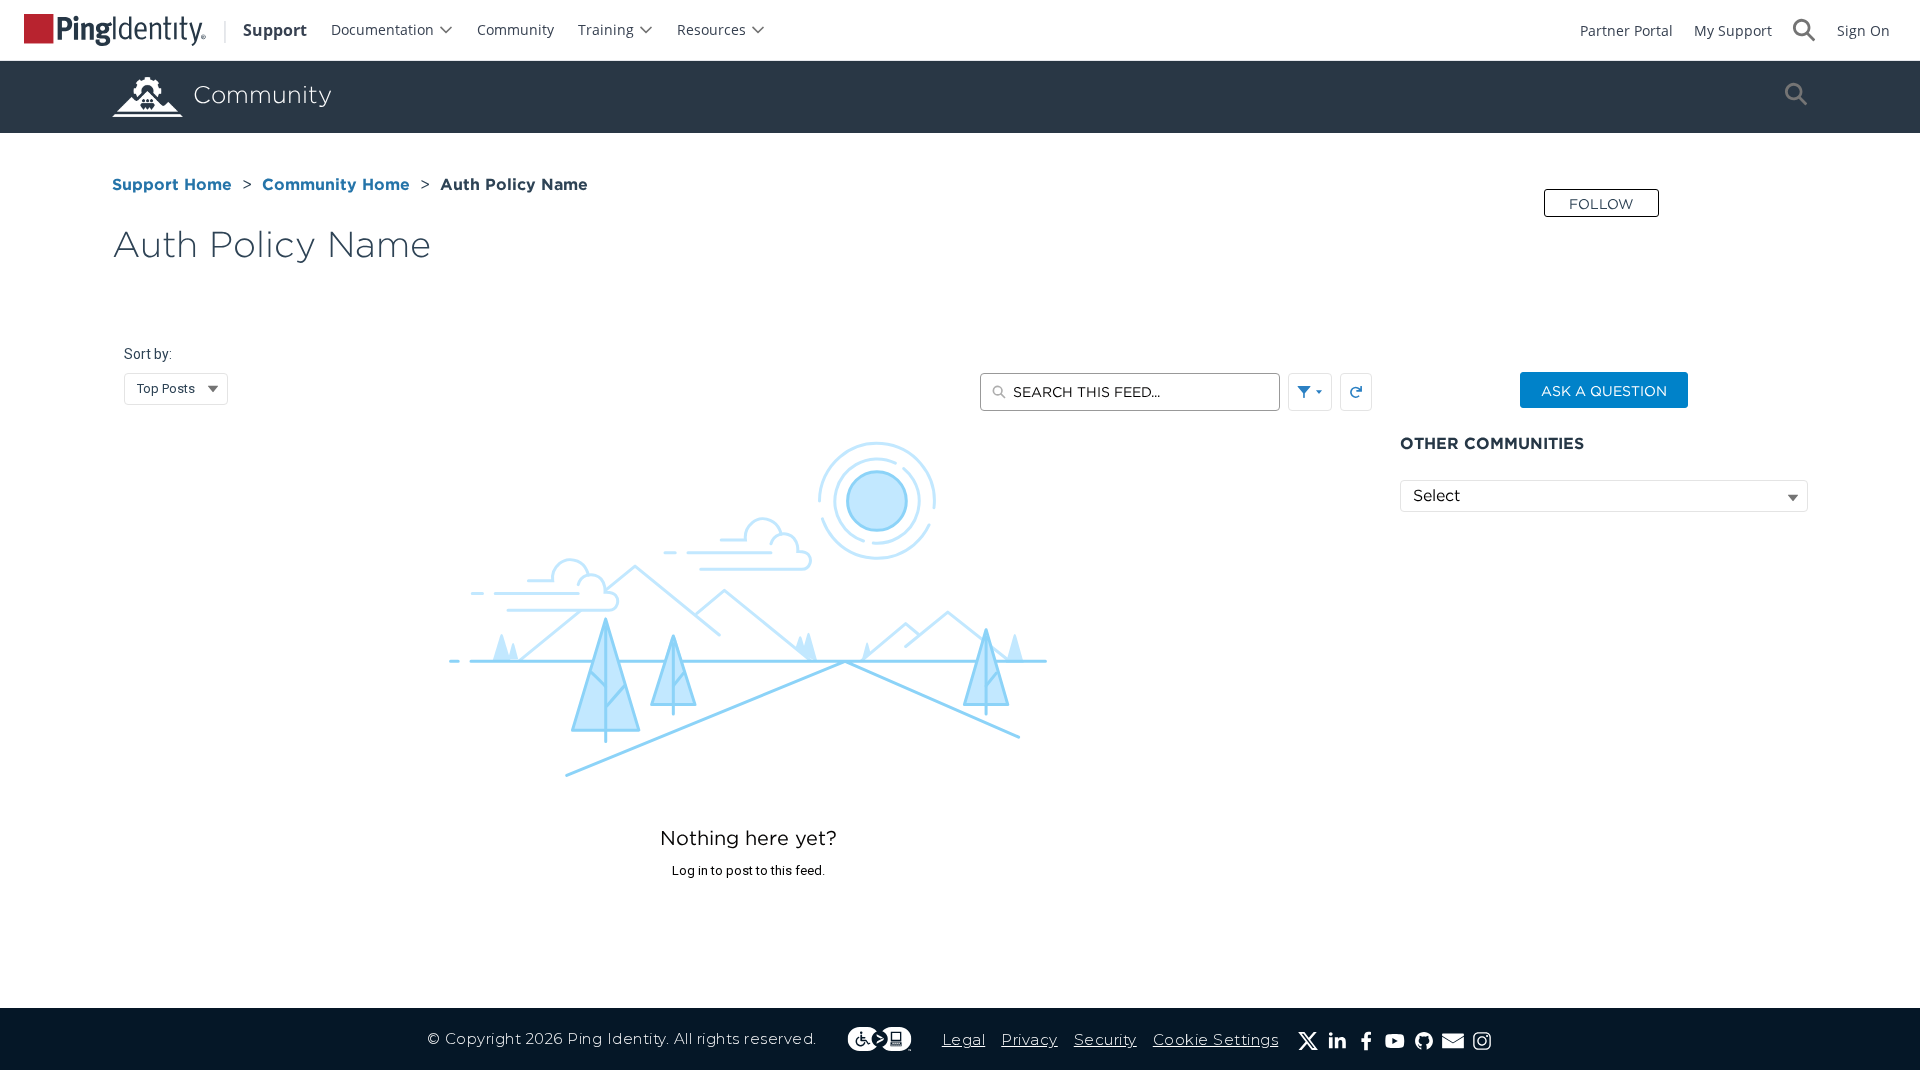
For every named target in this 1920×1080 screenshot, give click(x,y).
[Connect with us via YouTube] (1395, 1041)
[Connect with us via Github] (1424, 1041)
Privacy (1029, 1039)
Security (1105, 1039)
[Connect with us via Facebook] (1366, 1041)
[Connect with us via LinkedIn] (1337, 1041)
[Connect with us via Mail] (1453, 1041)
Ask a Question (1604, 391)
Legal (964, 1039)
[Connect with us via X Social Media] (1308, 1041)
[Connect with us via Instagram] (1482, 1041)
